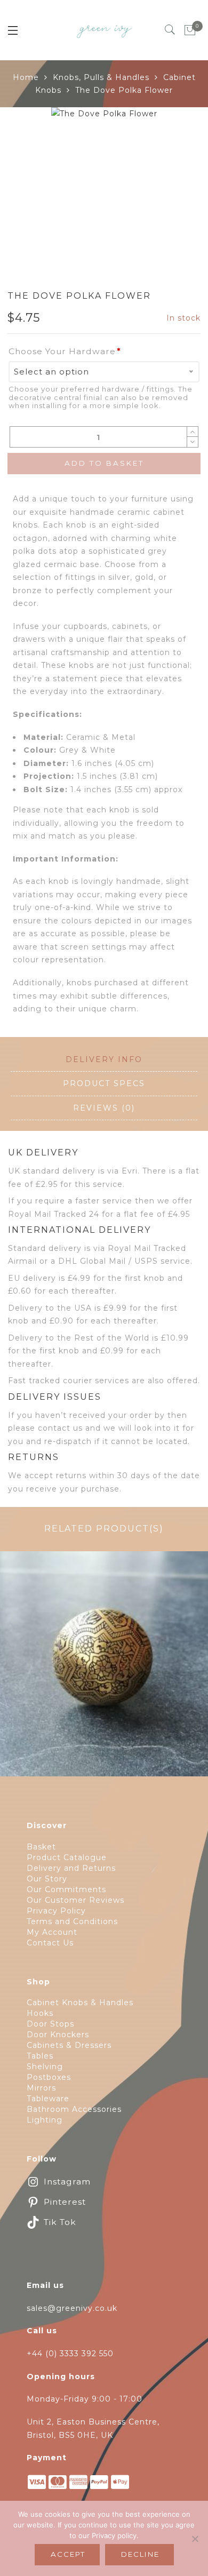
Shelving (45, 2067)
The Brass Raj (104, 1670)
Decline (140, 2554)
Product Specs (104, 1083)
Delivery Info (104, 1059)
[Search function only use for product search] (170, 30)
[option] (104, 160)
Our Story (47, 1879)
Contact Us (50, 1943)
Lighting (45, 2120)
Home (26, 77)
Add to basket (104, 463)
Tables (40, 2056)
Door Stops (50, 2024)
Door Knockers (58, 2035)
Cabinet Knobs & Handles (80, 2003)
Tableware (48, 2099)
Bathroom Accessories (74, 2109)
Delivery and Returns (71, 1868)
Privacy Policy (56, 1911)
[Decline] (195, 2539)
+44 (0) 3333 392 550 (70, 2354)
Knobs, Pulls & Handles (101, 77)
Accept (68, 2554)
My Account (52, 1932)
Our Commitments (66, 1889)
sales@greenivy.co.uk (72, 2308)
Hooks (40, 2013)
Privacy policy (114, 2535)
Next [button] (176, 187)
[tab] (104, 1060)
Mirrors (41, 2088)
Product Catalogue (67, 1857)
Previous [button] (26, 187)
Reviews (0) (104, 1108)
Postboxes (49, 2077)
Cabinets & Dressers (69, 2045)
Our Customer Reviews (75, 1900)
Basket (41, 1847)
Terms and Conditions (72, 1921)
